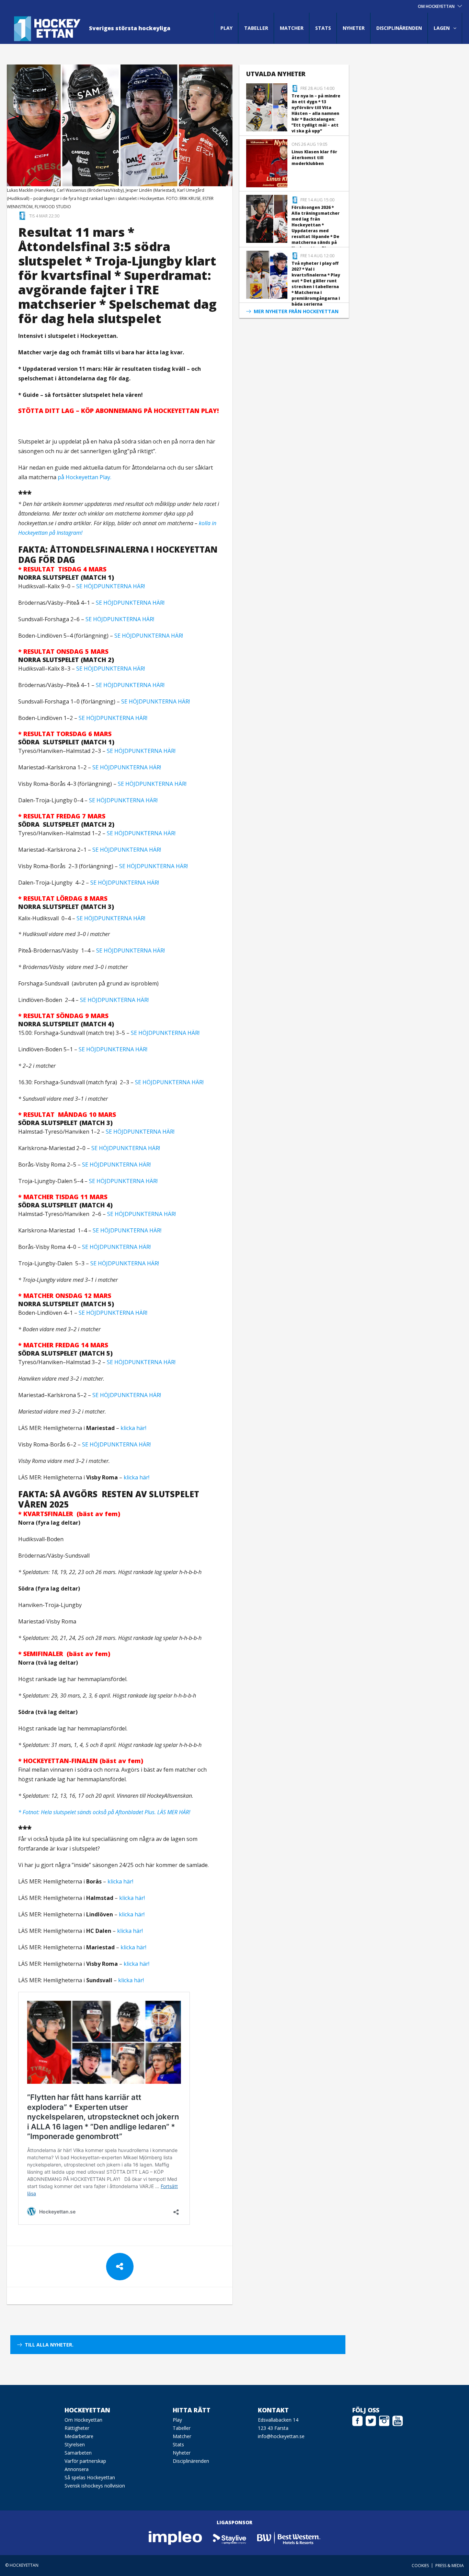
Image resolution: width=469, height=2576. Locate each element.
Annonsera (77, 2469)
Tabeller (256, 28)
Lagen (442, 28)
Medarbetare (79, 2436)
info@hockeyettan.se (281, 2436)
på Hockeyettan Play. (85, 477)
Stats (323, 28)
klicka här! (133, 1428)
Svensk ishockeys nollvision (95, 2486)
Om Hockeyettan (83, 2420)
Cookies (420, 2566)
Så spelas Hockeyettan (90, 2477)
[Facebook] (357, 2420)
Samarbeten (78, 2453)
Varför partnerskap (85, 2461)
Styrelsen (75, 2444)
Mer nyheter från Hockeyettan (296, 311)
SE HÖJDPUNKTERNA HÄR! (111, 586)
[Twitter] (371, 2420)
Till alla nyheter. (49, 2345)
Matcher (292, 28)
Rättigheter (77, 2428)
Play (226, 28)
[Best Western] (289, 2538)
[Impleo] (176, 2538)
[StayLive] (230, 2538)
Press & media (450, 2566)
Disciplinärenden (399, 28)
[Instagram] (384, 2420)
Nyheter (354, 28)
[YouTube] (398, 2420)
